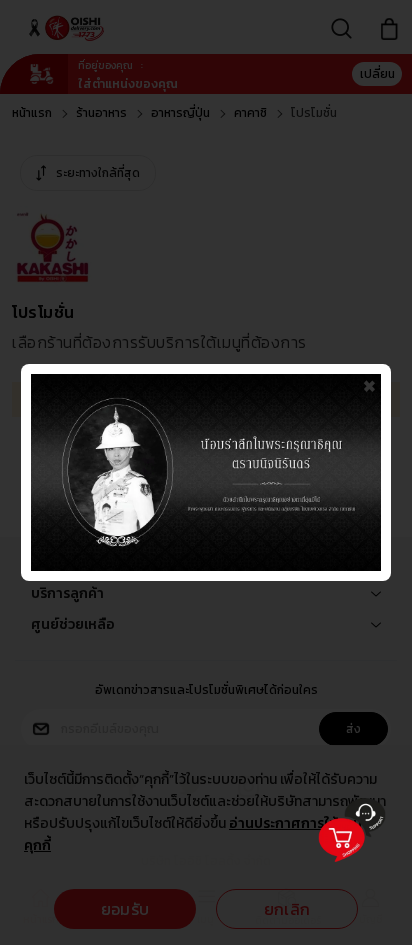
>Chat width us (344, 868)
